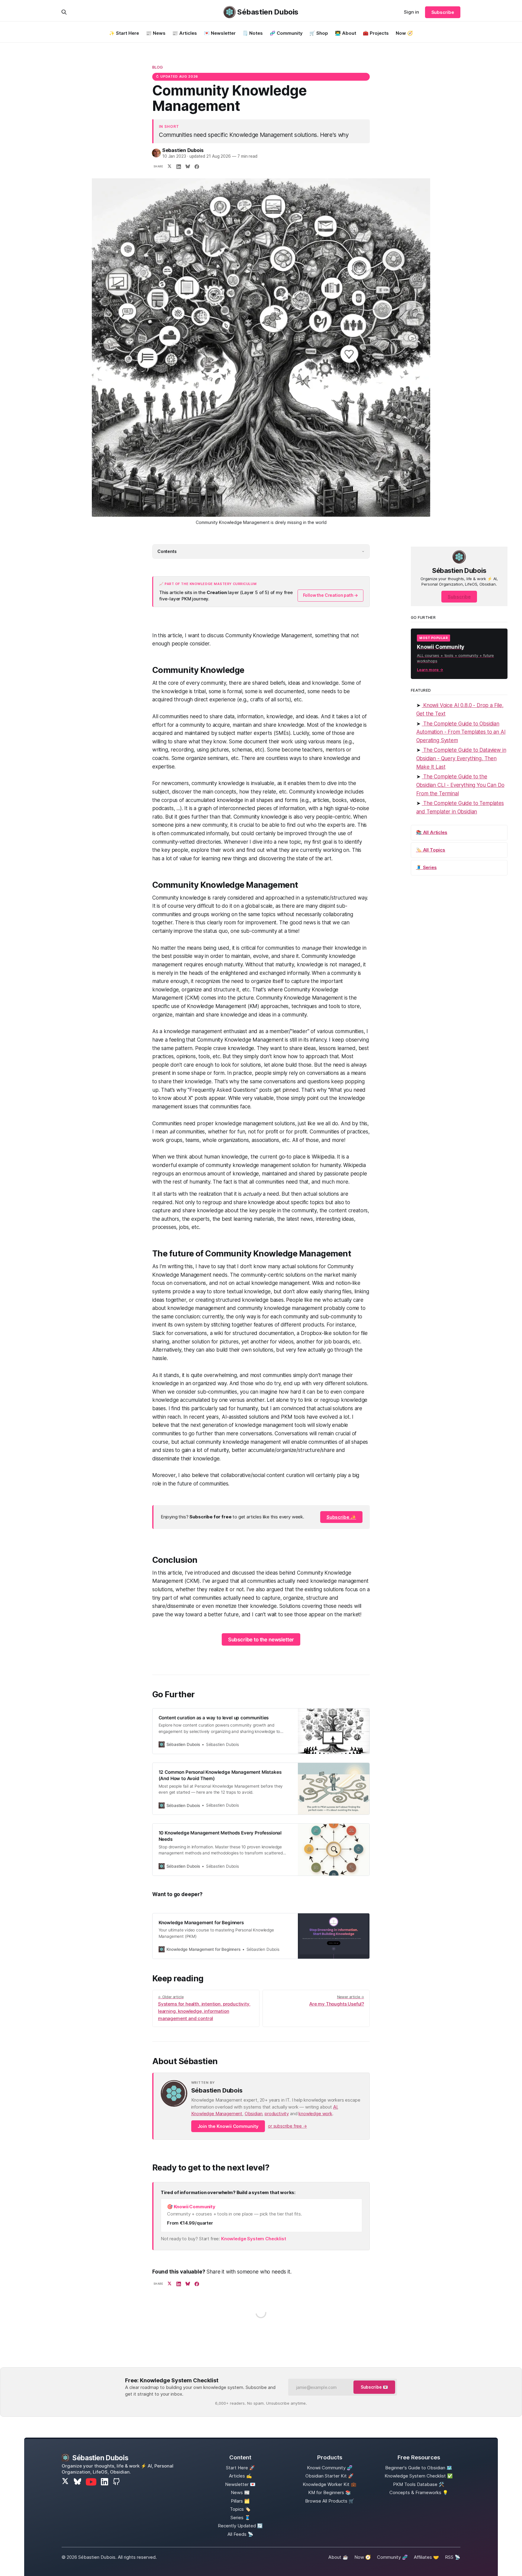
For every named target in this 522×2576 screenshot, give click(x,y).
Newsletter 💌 (240, 2484)
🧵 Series (426, 867)
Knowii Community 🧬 (330, 2468)
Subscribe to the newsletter (261, 1640)
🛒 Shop (319, 33)
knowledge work (315, 2114)
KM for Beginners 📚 (330, 2492)
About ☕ (338, 2557)
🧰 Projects (376, 33)
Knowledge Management (217, 2114)
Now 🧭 (404, 33)
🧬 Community (286, 33)
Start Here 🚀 (240, 2468)
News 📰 (240, 2492)
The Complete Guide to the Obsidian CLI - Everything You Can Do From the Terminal (460, 785)
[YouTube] (91, 2482)
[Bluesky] (77, 2482)
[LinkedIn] (105, 2482)
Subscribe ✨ (341, 1517)
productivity (277, 2114)
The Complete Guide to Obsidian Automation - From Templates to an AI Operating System (461, 732)
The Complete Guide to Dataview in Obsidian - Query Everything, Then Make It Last (461, 758)
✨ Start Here (124, 33)
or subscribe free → (287, 2126)
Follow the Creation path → (331, 595)
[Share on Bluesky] (188, 167)
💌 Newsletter (220, 33)
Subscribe (443, 12)
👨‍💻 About (346, 33)
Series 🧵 (240, 2518)
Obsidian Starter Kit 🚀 (330, 2476)
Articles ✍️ (240, 2476)
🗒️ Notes (253, 33)
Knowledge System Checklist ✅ (419, 2476)
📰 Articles (185, 33)
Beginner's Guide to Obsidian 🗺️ (419, 2468)
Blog (158, 67)
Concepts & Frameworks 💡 (419, 2492)
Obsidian (254, 2114)
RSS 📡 (453, 2557)
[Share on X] (169, 167)
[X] (65, 2482)
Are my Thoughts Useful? (337, 2001)
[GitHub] (116, 2482)
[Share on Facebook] (197, 167)
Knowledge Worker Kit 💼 (330, 2484)
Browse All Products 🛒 (330, 2501)
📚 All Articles (432, 832)
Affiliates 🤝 (426, 2557)
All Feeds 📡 (240, 2534)
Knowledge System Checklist (254, 2239)
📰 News (156, 33)
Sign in (411, 12)
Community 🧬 (392, 2557)
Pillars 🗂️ (240, 2501)
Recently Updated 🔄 (240, 2526)
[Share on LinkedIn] (179, 167)
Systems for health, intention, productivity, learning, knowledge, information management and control (204, 2008)
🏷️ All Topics (431, 850)
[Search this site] (64, 12)
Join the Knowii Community (228, 2126)
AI (335, 2107)
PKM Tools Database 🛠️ (419, 2484)
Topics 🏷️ (240, 2509)
